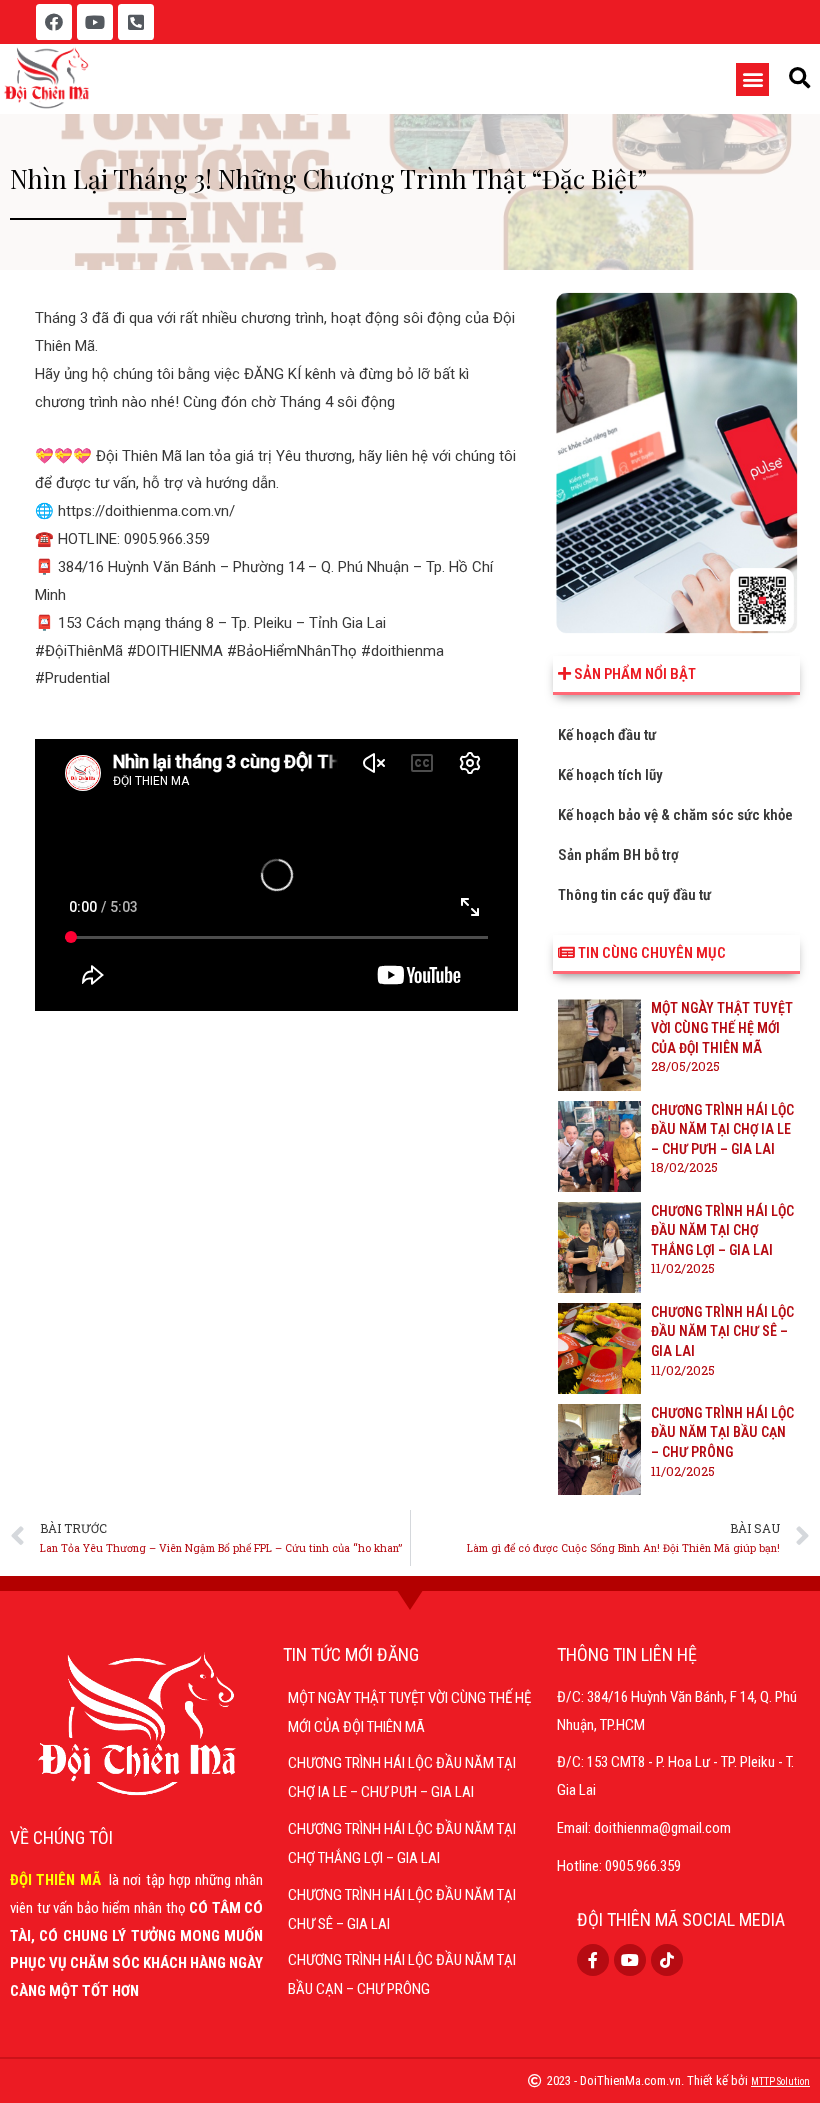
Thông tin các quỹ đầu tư (634, 895)
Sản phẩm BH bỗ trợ (618, 855)
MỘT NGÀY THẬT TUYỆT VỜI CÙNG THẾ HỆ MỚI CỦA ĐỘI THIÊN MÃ (722, 1027)
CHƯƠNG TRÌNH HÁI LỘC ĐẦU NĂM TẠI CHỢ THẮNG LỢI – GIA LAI (722, 1230)
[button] (752, 79)
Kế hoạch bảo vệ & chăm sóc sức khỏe (675, 815)
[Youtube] (95, 22)
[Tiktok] (667, 1960)
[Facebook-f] (593, 1960)
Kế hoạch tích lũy (610, 775)
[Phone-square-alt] (136, 22)
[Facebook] (54, 22)
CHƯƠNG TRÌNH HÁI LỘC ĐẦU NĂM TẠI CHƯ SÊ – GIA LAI (722, 1331)
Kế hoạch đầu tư (607, 735)
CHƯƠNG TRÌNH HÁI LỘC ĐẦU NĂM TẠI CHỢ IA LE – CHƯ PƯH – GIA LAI (722, 1129)
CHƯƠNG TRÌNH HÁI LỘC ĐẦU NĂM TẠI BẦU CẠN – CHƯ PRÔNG (722, 1432)
